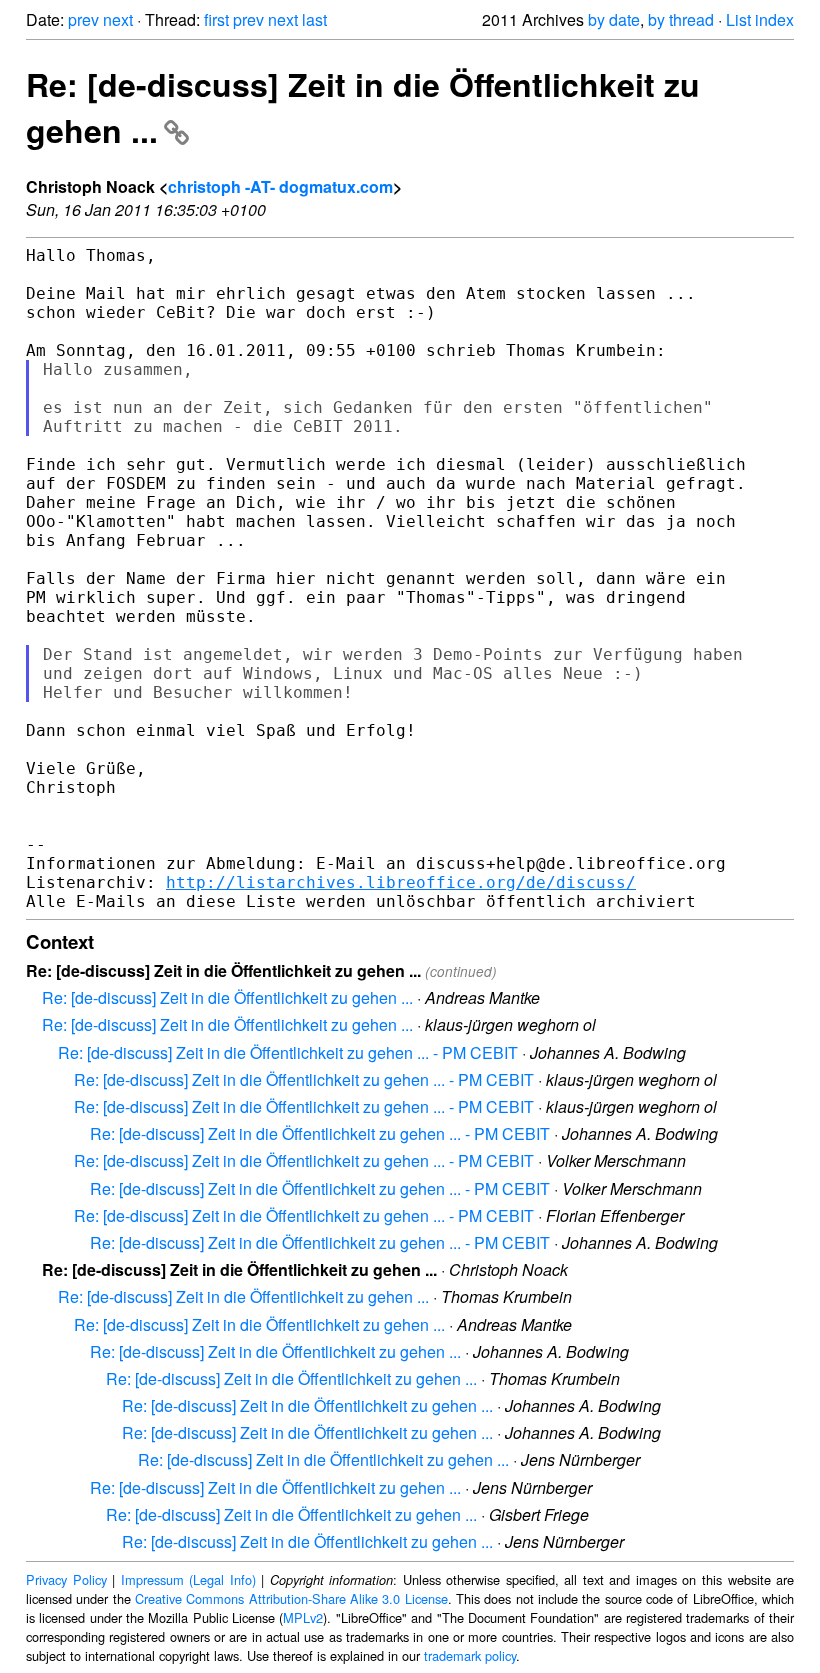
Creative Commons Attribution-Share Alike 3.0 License (291, 1598)
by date (614, 19)
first (216, 19)
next (118, 19)
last (314, 19)
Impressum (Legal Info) (188, 1579)
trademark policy (470, 1655)
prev (83, 19)
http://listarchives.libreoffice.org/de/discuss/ (401, 882)
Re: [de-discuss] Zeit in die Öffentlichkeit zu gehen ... (227, 997)
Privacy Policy (66, 1579)
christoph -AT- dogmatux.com (280, 186)
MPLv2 (303, 1617)
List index (760, 19)
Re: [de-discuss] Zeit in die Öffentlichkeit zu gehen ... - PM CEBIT (288, 1052)
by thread (681, 19)
